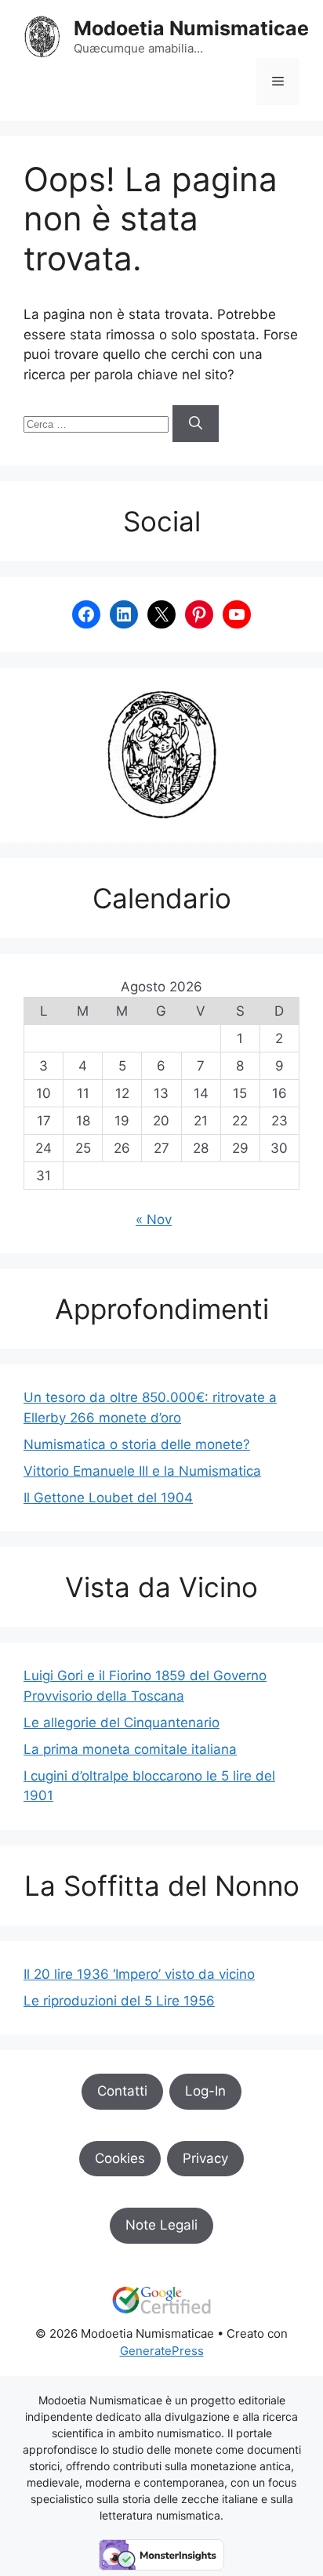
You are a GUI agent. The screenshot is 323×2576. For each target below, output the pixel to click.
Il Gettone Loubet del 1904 (108, 1498)
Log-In (205, 2091)
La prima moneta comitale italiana (130, 1749)
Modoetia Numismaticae (191, 28)
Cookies (120, 2158)
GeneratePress (162, 2351)
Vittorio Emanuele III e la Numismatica (142, 1471)
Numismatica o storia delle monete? (137, 1444)
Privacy (205, 2158)
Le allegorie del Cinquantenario (122, 1723)
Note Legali (161, 2225)
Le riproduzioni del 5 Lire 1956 (119, 2001)
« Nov (154, 1219)
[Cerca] (196, 424)
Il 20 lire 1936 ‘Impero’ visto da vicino (139, 1974)
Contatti (122, 2091)
